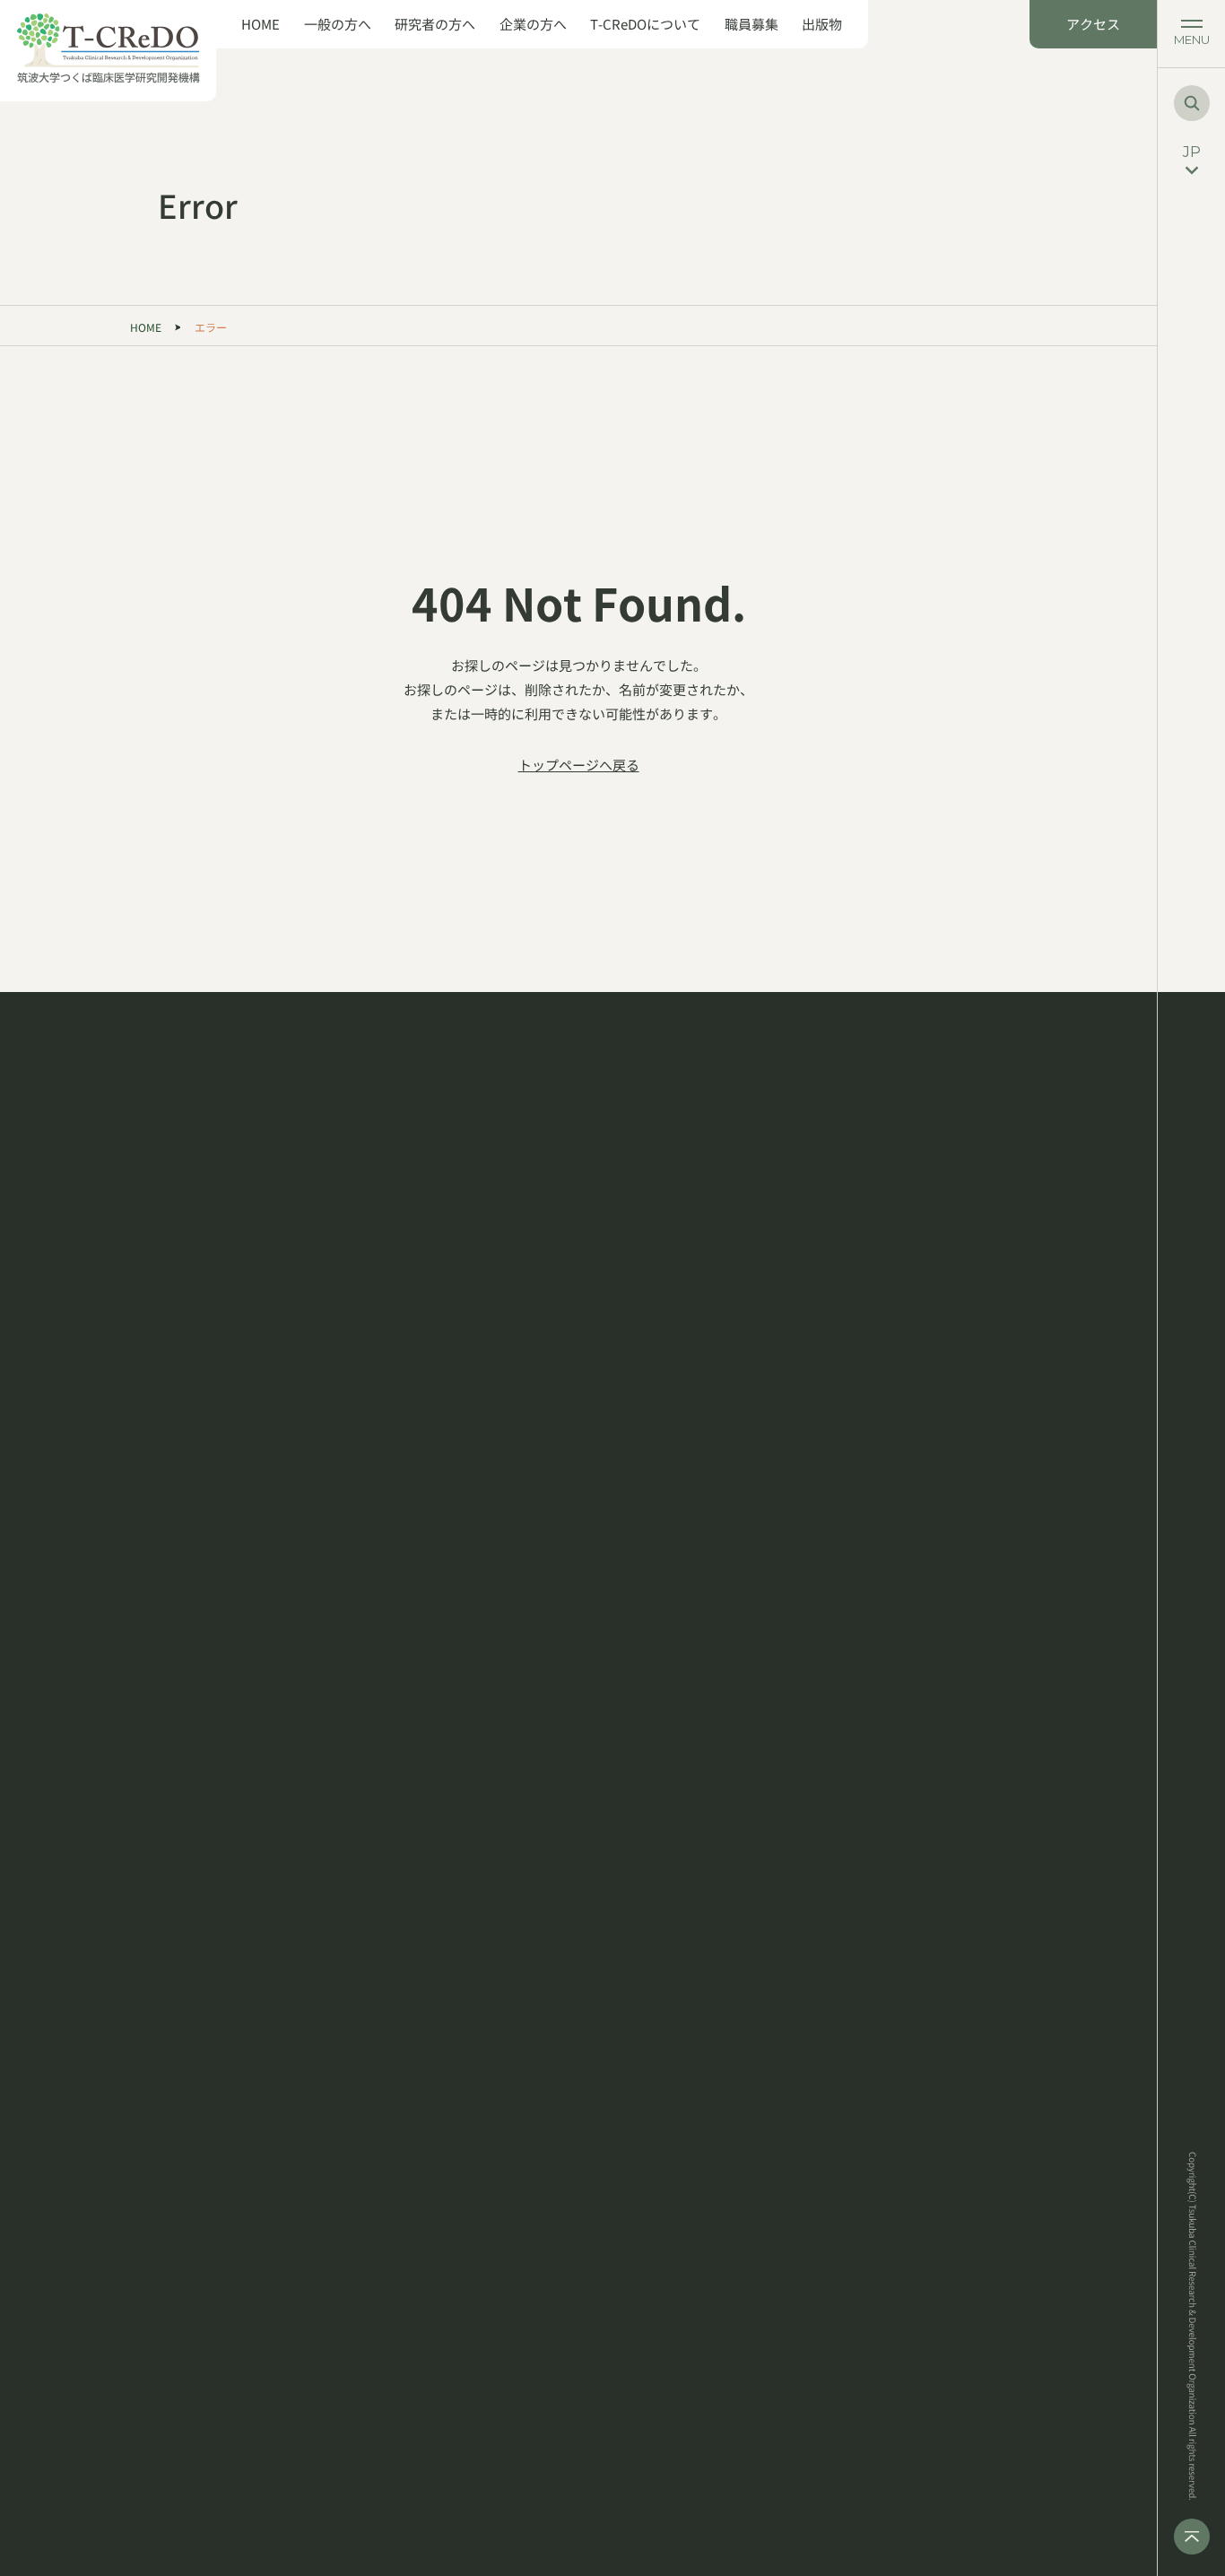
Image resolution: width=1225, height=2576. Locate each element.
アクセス (1093, 24)
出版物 (822, 24)
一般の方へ (338, 24)
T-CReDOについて (645, 24)
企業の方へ (533, 24)
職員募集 (752, 24)
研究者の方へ (435, 24)
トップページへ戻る (579, 765)
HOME (261, 24)
